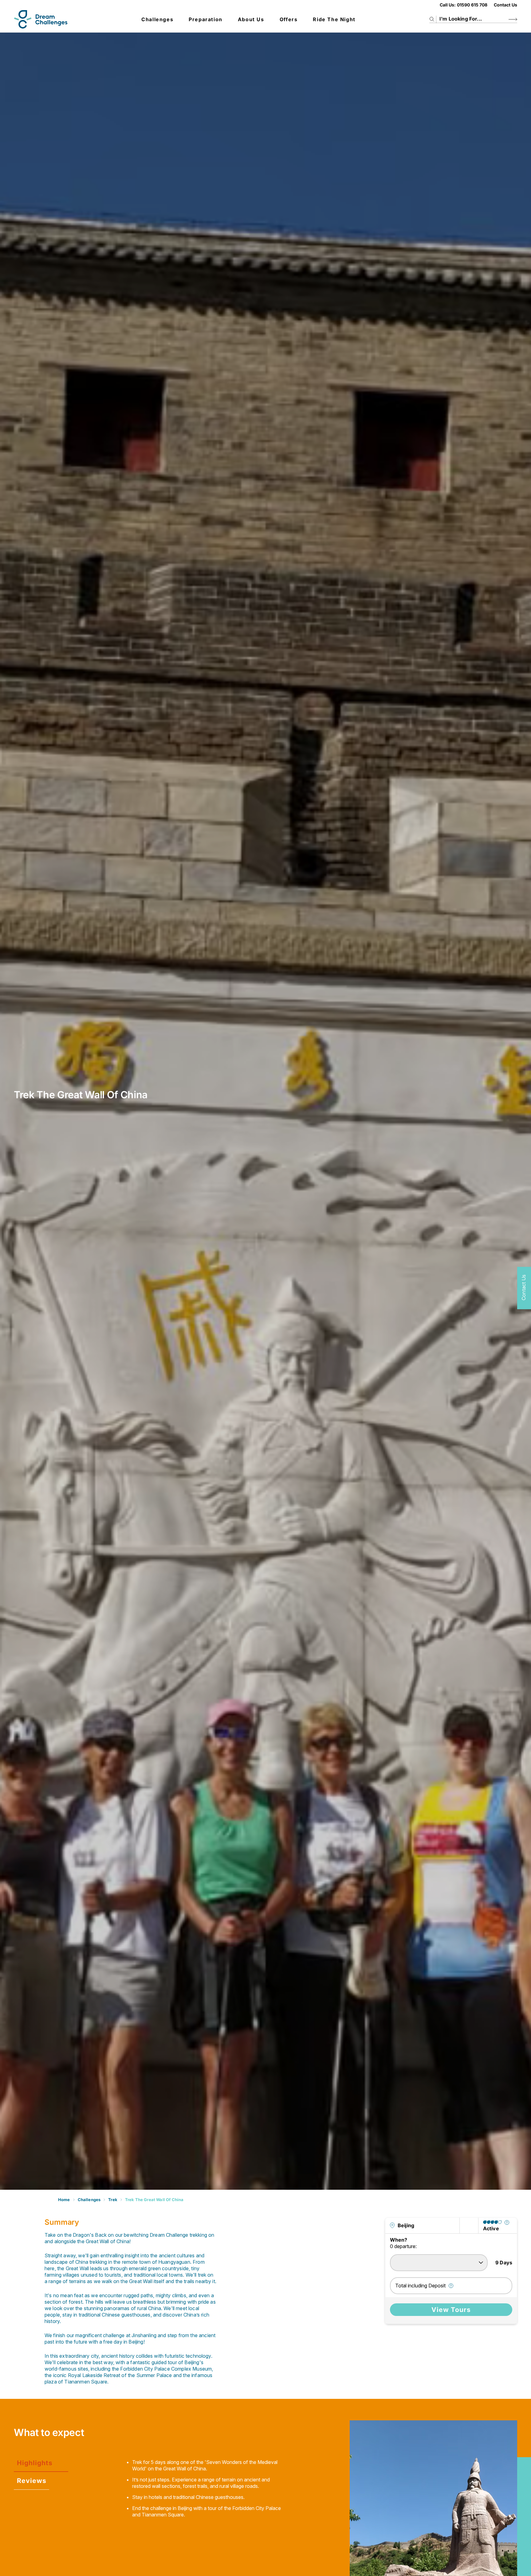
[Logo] (41, 19)
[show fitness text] (507, 2222)
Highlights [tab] (35, 2463)
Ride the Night (334, 19)
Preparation (206, 19)
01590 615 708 (472, 5)
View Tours (451, 2310)
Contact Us (505, 5)
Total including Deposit (420, 2286)
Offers (289, 19)
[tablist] (67, 2472)
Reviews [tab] (32, 2481)
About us (251, 19)
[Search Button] (513, 19)
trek (113, 2200)
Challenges (157, 19)
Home (64, 2200)
